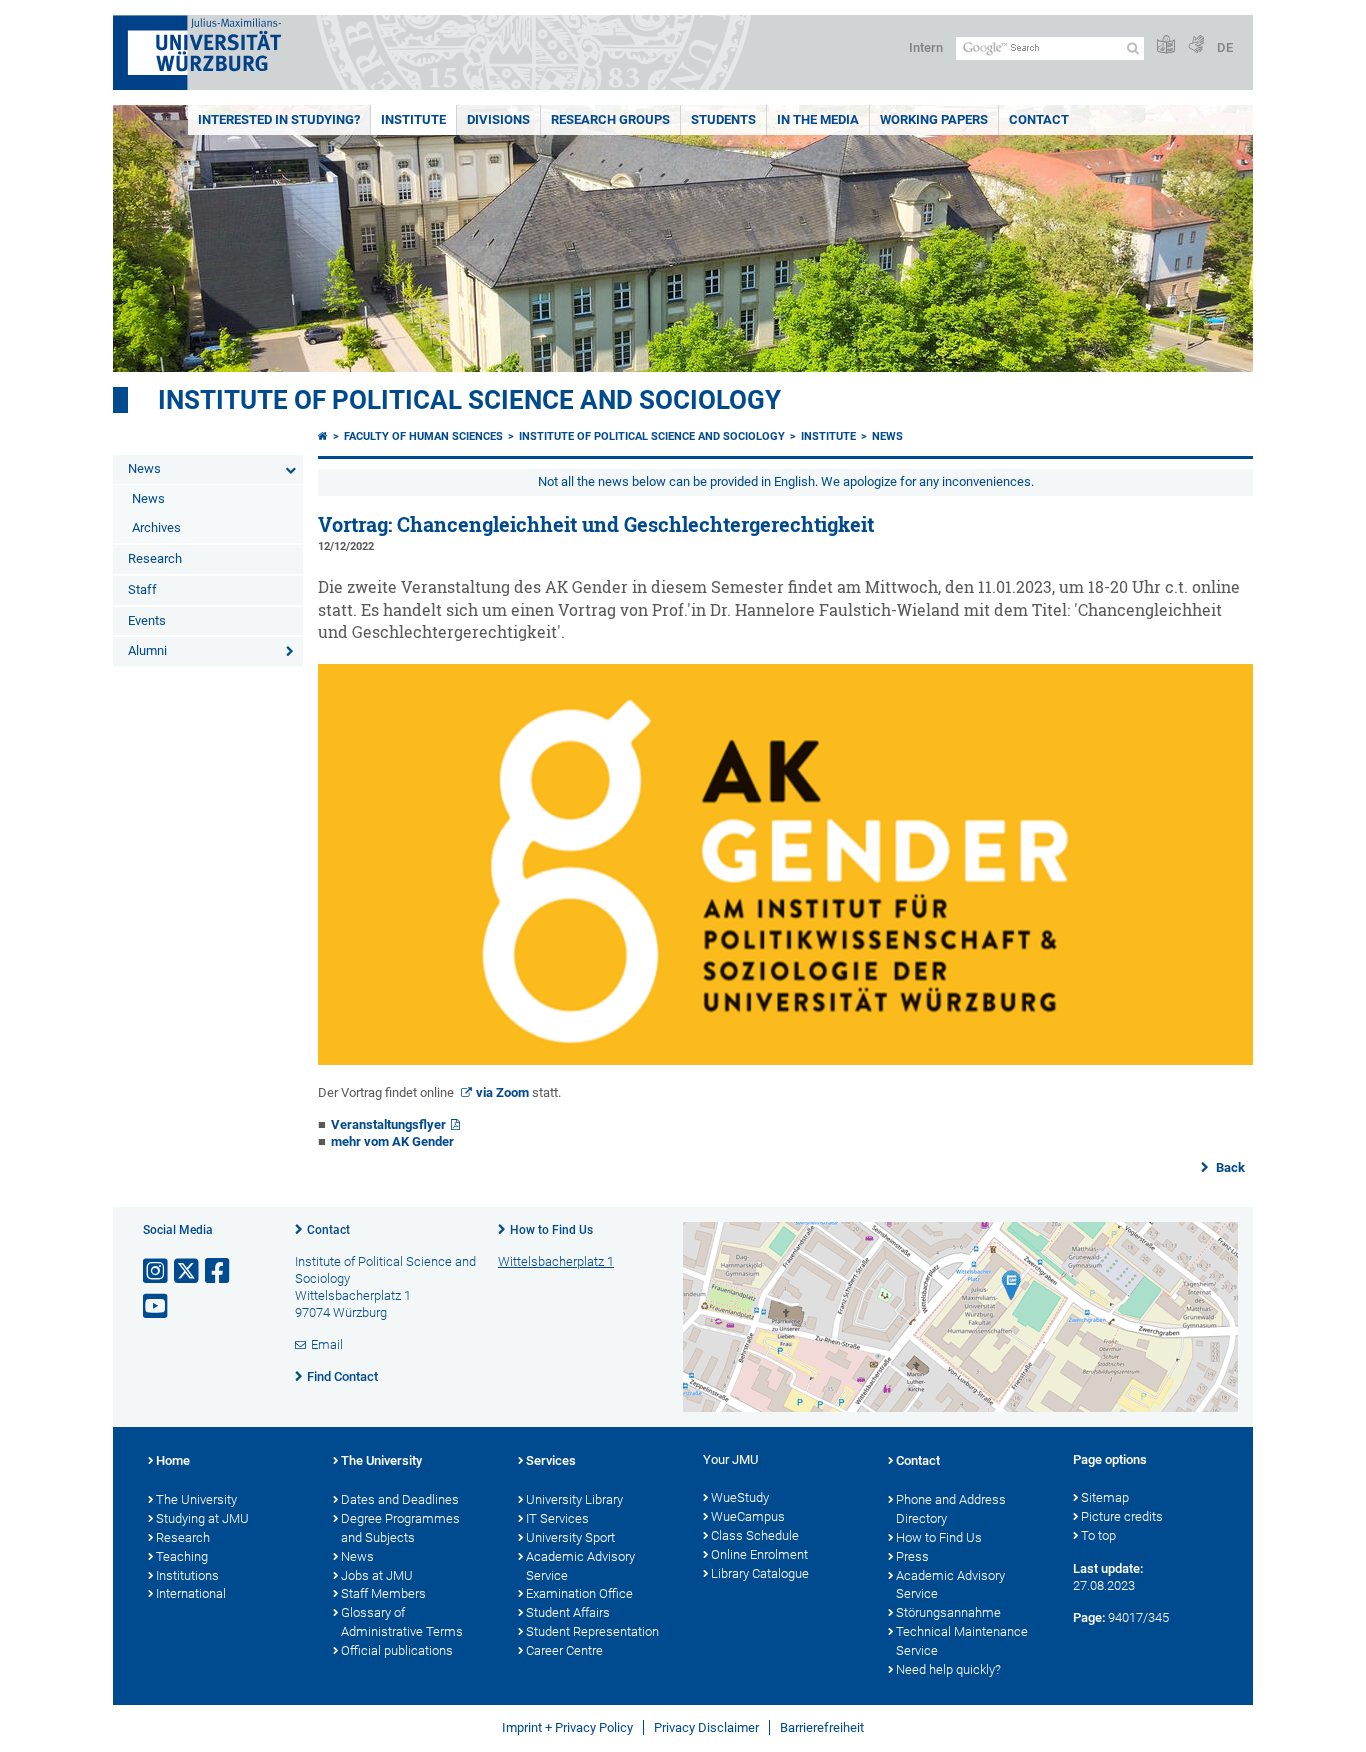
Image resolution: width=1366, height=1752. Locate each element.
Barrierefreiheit (822, 1727)
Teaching (182, 1556)
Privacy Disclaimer (706, 1727)
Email (327, 1344)
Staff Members (383, 1593)
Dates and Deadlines (400, 1499)
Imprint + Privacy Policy (567, 1727)
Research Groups (610, 119)
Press (912, 1556)
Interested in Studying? (279, 119)
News (144, 468)
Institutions (187, 1575)
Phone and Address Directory (951, 1509)
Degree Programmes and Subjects (400, 1528)
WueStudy (740, 1497)
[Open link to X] (188, 1271)
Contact (1039, 119)
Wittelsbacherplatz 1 (556, 1261)
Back (1229, 1167)
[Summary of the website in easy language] (1166, 45)
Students (723, 119)
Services (551, 1460)
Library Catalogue (760, 1573)
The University (196, 1499)
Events (147, 620)
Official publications (397, 1650)
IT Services (557, 1518)
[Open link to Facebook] (219, 1271)
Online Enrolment (759, 1554)
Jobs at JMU (377, 1575)
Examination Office (579, 1593)
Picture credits (1122, 1516)
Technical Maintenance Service (962, 1641)
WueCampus (748, 1516)
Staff (142, 589)
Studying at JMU (202, 1518)
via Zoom (502, 1092)
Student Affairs (568, 1612)
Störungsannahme (948, 1612)
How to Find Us (551, 1230)
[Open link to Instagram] (157, 1271)
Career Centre (564, 1650)
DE (1225, 47)
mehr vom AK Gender (392, 1141)
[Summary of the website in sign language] (1196, 45)
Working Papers (934, 119)
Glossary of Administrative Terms (402, 1622)
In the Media (818, 119)
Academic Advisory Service (580, 1566)
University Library (574, 1499)
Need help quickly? (948, 1669)
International (191, 1593)
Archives (156, 527)
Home (173, 1460)
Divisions (498, 119)
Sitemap (1105, 1497)
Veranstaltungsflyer (388, 1124)
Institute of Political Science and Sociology (469, 400)
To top (1098, 1535)
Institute (413, 119)
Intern (926, 47)
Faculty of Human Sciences (423, 436)
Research (155, 558)
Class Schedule (755, 1535)
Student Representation (592, 1631)
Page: (1089, 1617)
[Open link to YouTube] (157, 1306)
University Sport (570, 1537)
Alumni (147, 650)
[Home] (323, 436)
